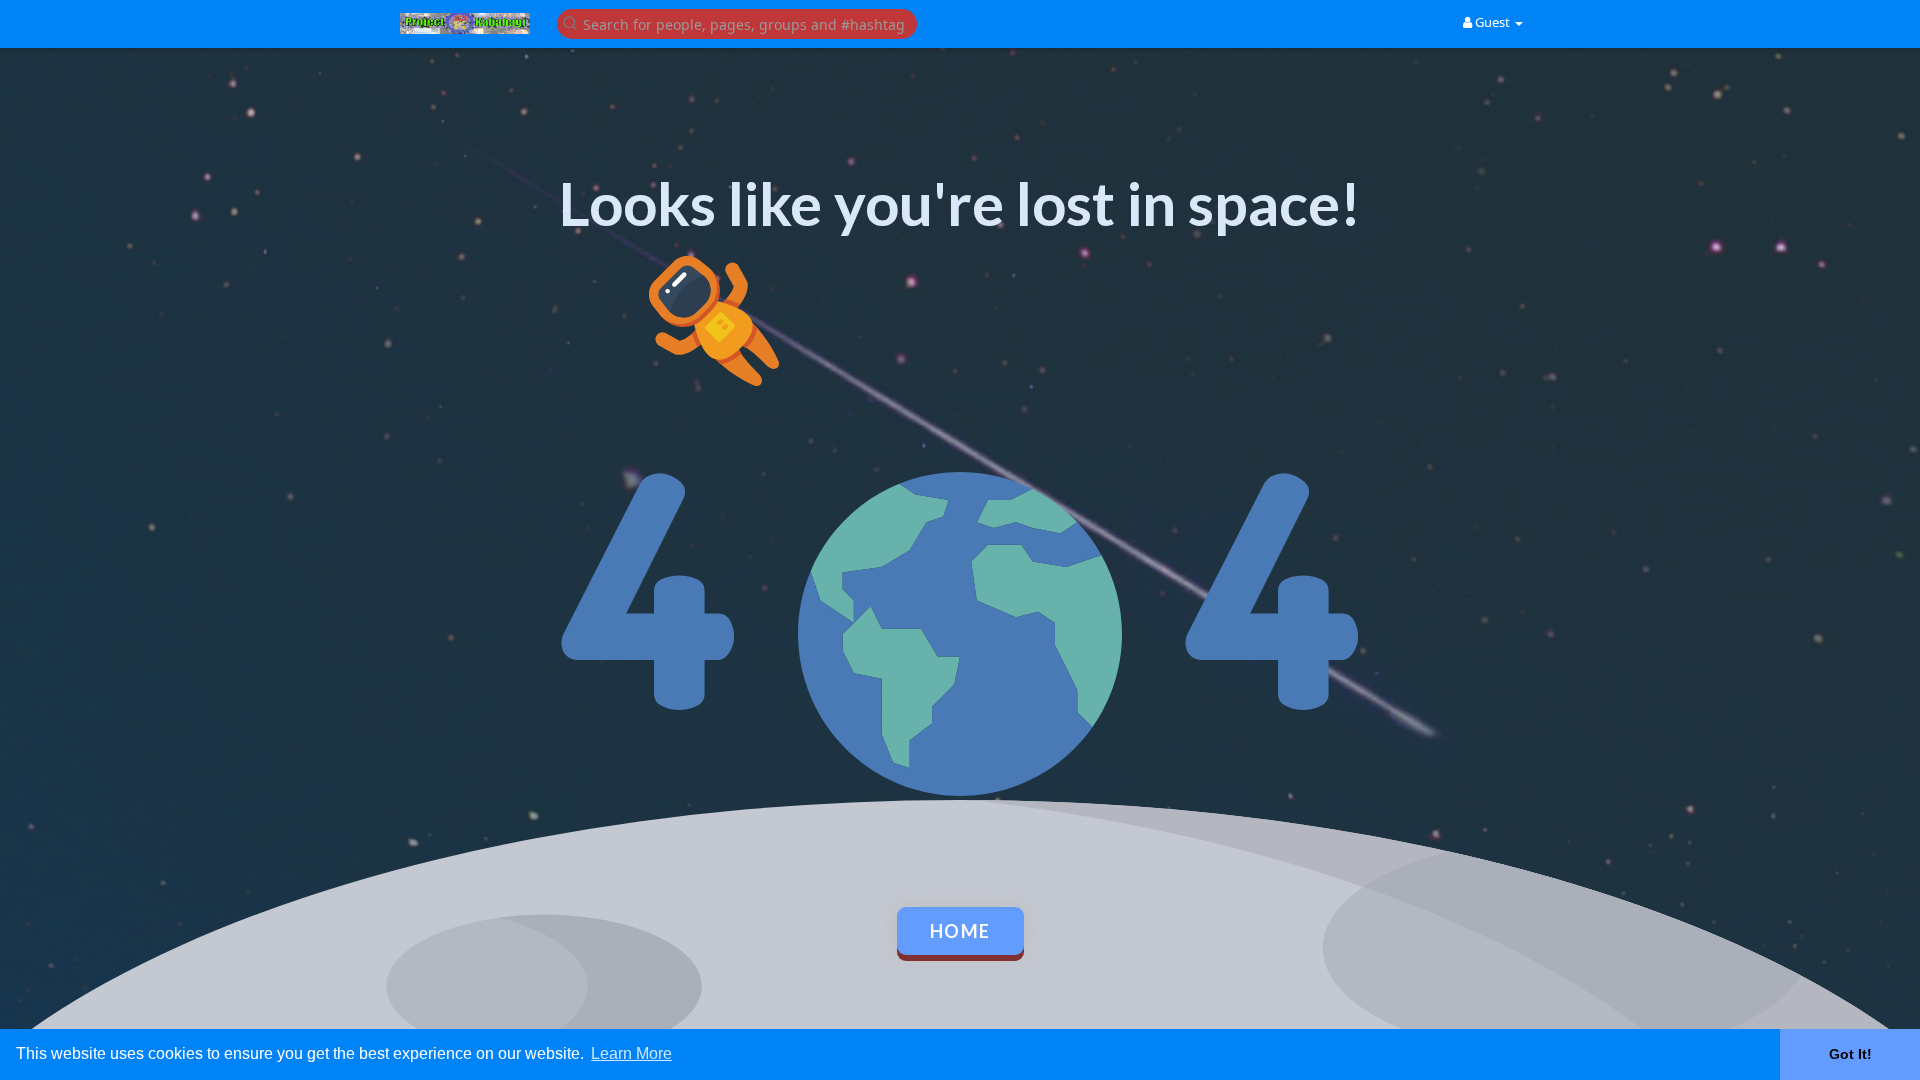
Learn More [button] (631, 1053)
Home (960, 931)
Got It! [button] (1850, 1054)
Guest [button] (1492, 22)
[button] (737, 22)
